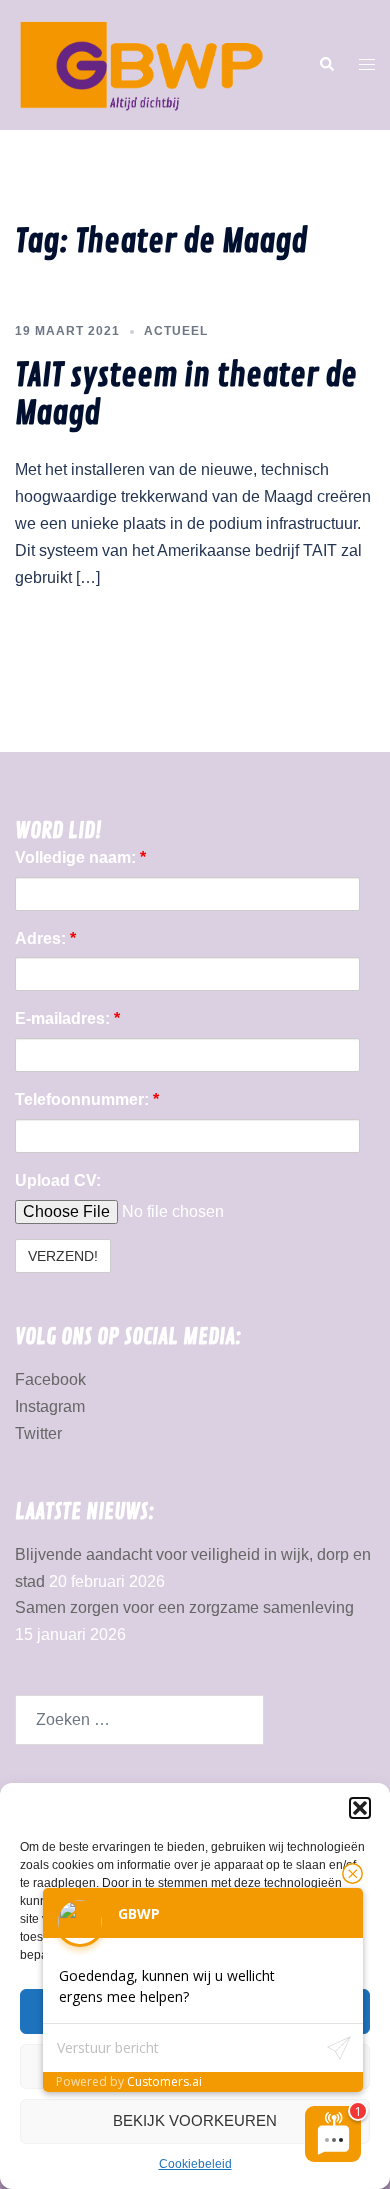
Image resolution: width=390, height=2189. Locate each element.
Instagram (50, 1406)
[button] (360, 1808)
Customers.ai (164, 2081)
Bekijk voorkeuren (195, 2120)
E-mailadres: (67, 1018)
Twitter (38, 1433)
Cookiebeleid (195, 2164)
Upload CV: (58, 1180)
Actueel (176, 331)
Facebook (50, 1379)
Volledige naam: (80, 857)
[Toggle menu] (367, 65)
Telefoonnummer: (87, 1099)
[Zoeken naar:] (139, 1720)
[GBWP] (141, 63)
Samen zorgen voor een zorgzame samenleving (184, 1607)
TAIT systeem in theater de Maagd (186, 395)
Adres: (45, 938)
